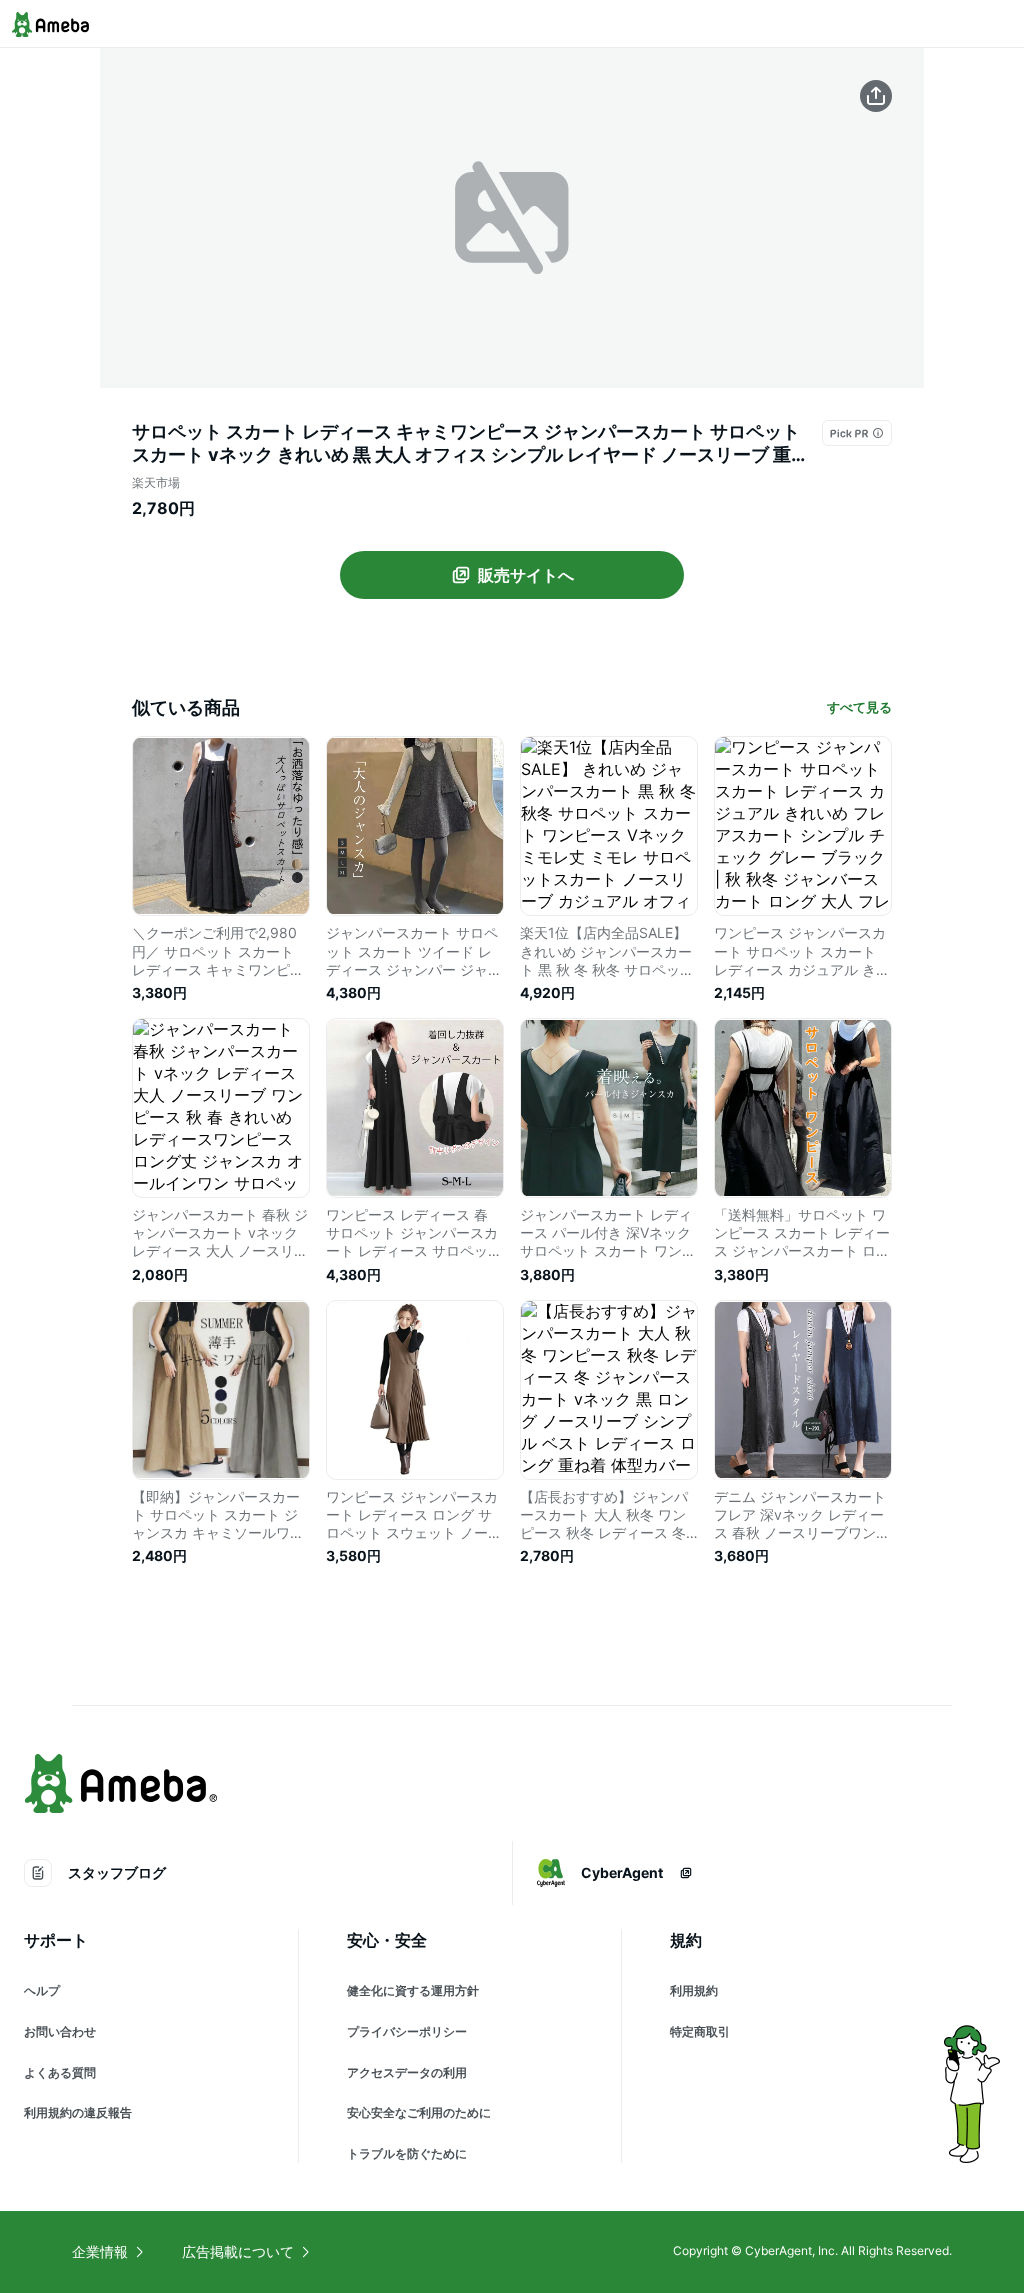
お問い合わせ (60, 2031)
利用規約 (694, 1990)
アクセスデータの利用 (407, 2072)
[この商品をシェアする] (876, 96)
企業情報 (100, 2251)
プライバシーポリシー (407, 2031)
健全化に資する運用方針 (413, 1990)
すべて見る (859, 707)
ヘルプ (42, 1990)
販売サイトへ (526, 575)
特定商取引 (700, 2031)
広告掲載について (238, 2251)
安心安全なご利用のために (419, 2112)
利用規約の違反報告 (78, 2112)
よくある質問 (60, 2072)
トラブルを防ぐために (407, 2153)
